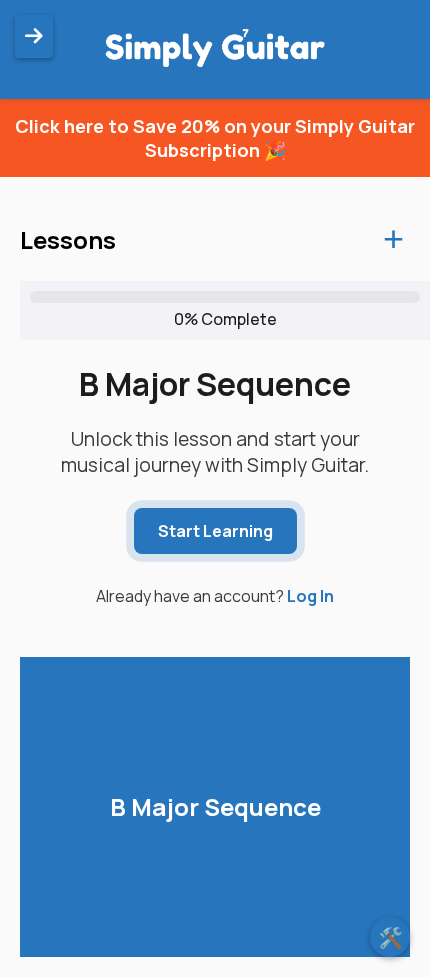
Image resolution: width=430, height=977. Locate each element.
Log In (310, 596)
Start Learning (215, 531)
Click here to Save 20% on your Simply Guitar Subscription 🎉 (215, 138)
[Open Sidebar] (34, 36)
